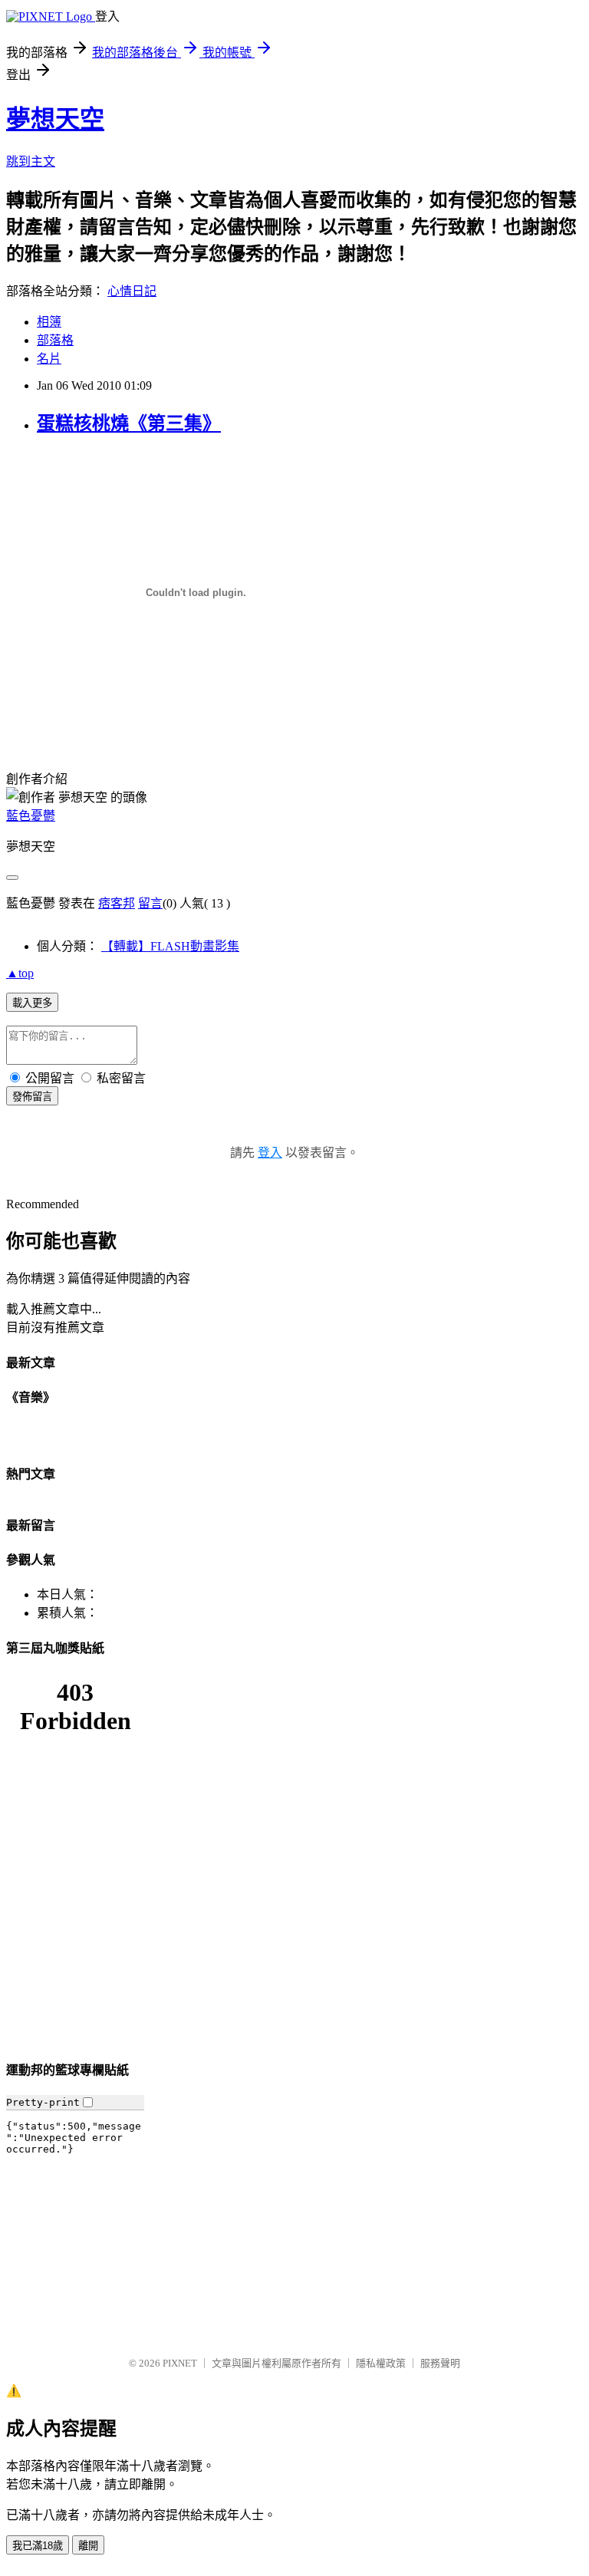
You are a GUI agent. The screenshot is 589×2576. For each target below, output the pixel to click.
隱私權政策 (381, 2363)
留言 (150, 903)
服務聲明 (440, 2363)
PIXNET (180, 2363)
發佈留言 (32, 1097)
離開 (88, 2546)
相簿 (49, 322)
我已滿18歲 (38, 2546)
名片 (49, 359)
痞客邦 (117, 903)
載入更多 (32, 1003)
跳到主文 (31, 161)
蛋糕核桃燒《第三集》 (129, 423)
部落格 (55, 340)
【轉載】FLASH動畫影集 (170, 946)
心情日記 (132, 291)
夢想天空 (55, 119)
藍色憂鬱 (31, 816)
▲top (20, 973)
